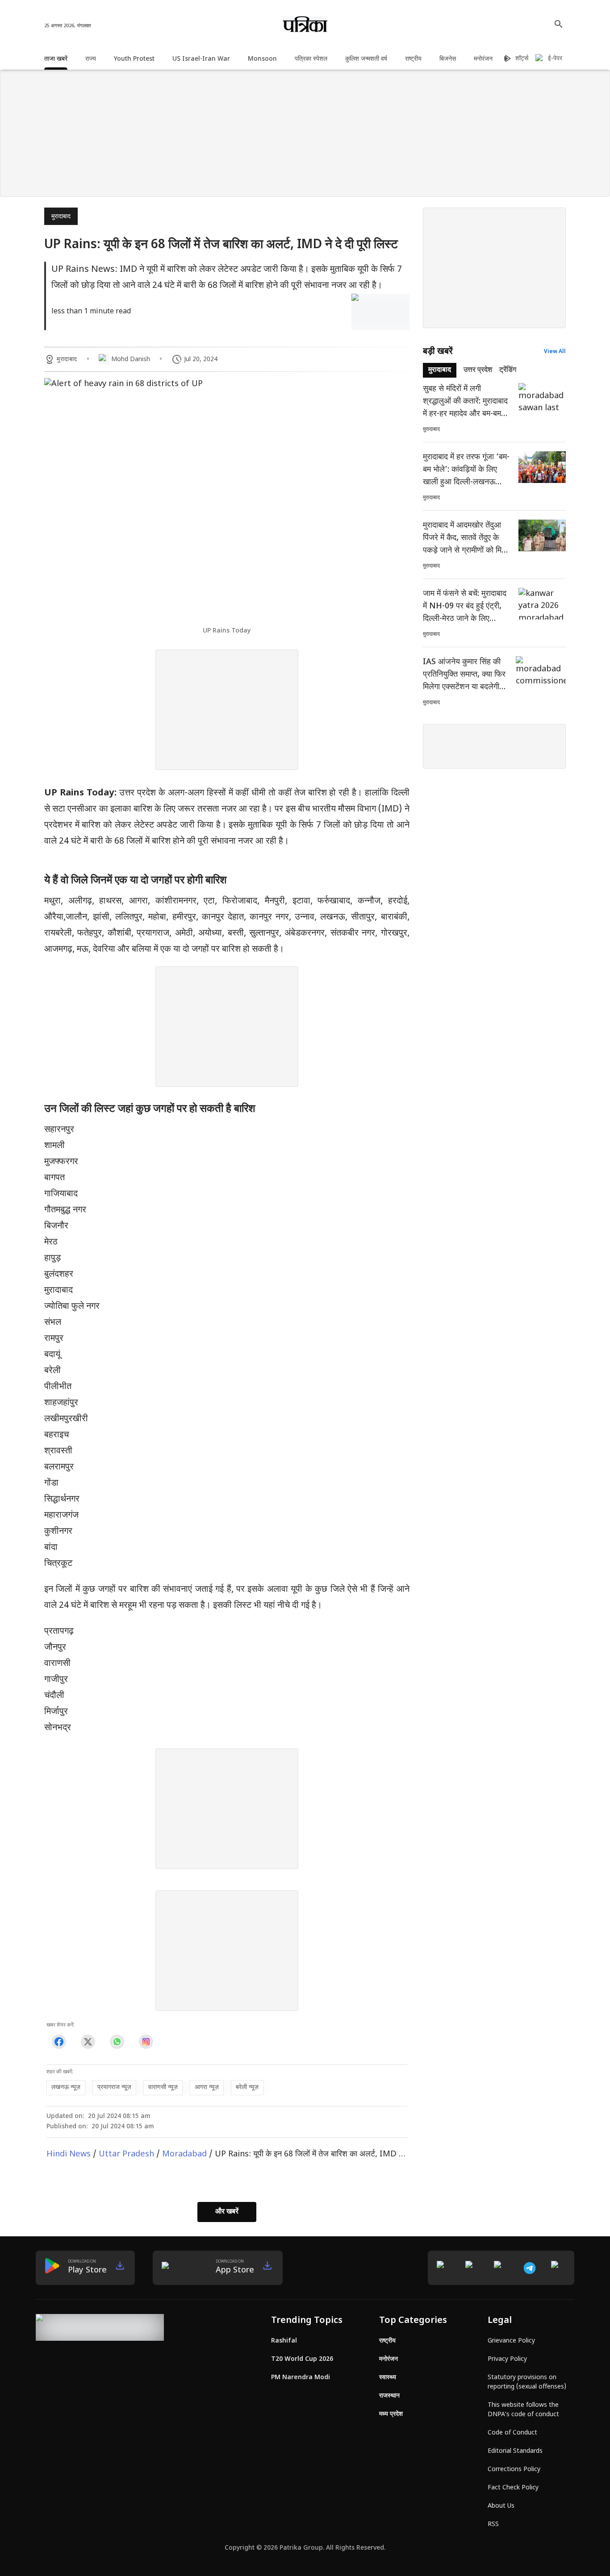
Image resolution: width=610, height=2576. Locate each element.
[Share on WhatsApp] (117, 2041)
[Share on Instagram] (146, 2041)
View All (555, 352)
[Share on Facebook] (59, 2041)
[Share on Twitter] (88, 2041)
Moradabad (184, 2154)
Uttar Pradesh (126, 2154)
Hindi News (69, 2154)
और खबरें (227, 2212)
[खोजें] (559, 24)
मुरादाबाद (61, 217)
